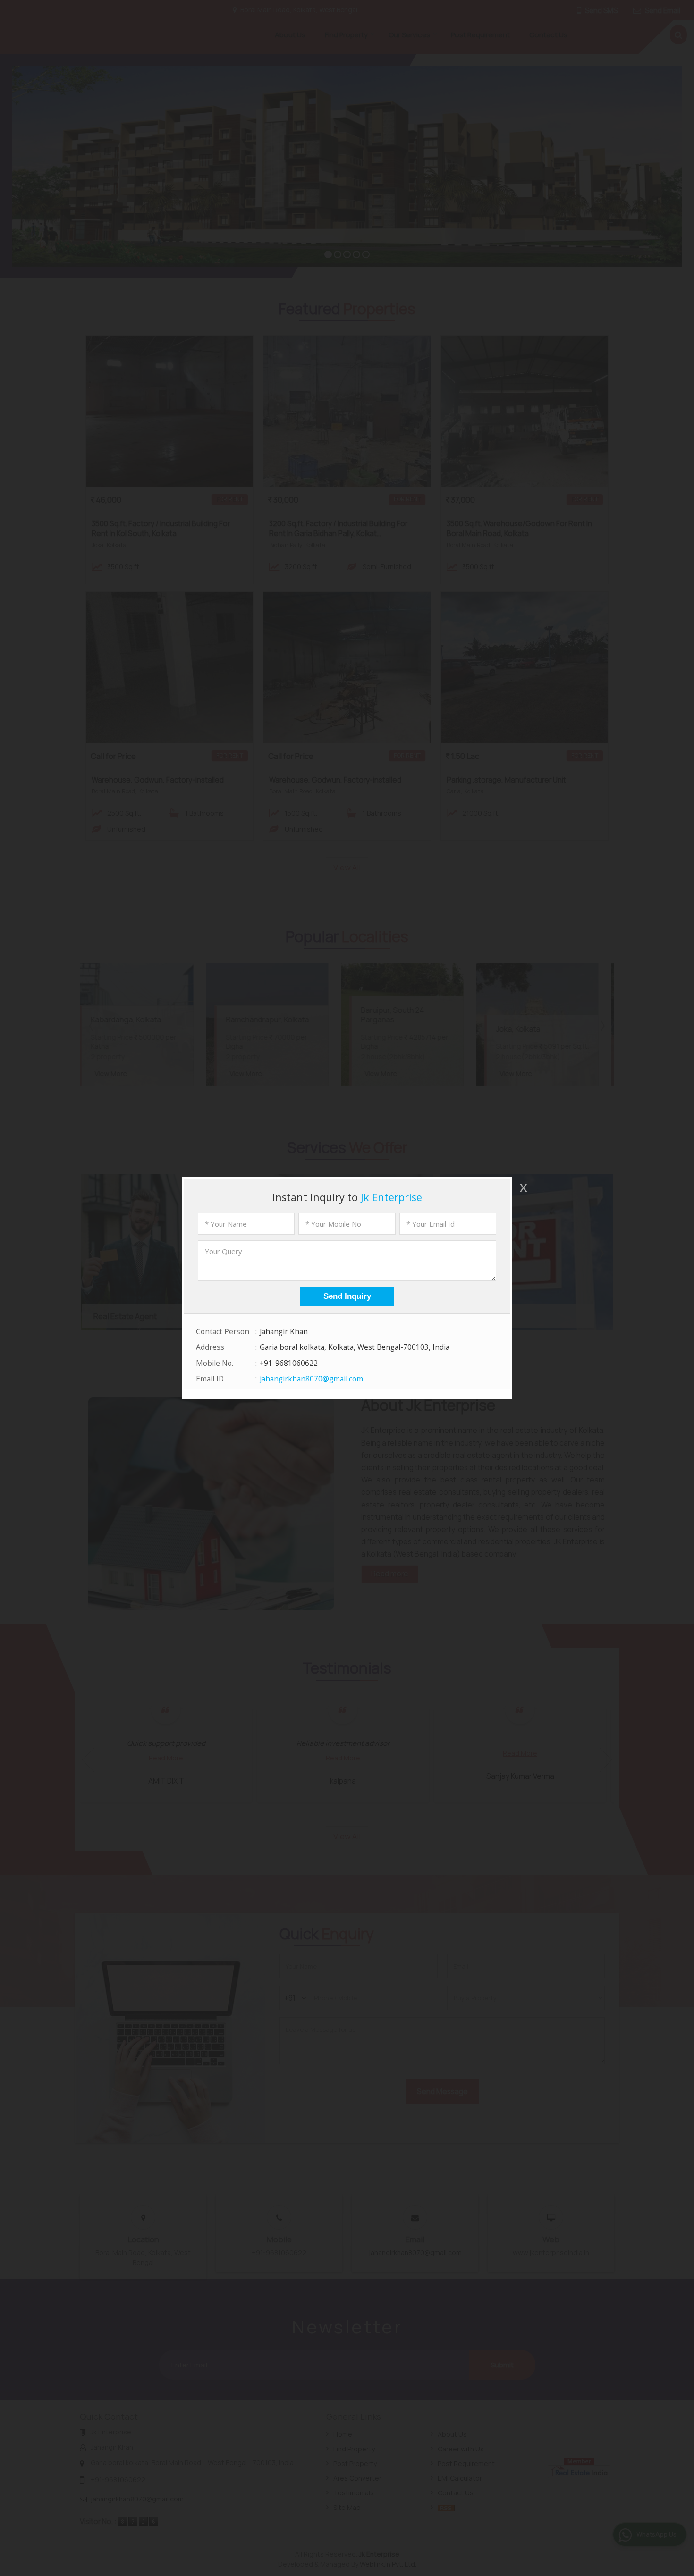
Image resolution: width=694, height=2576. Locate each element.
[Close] (523, 1187)
